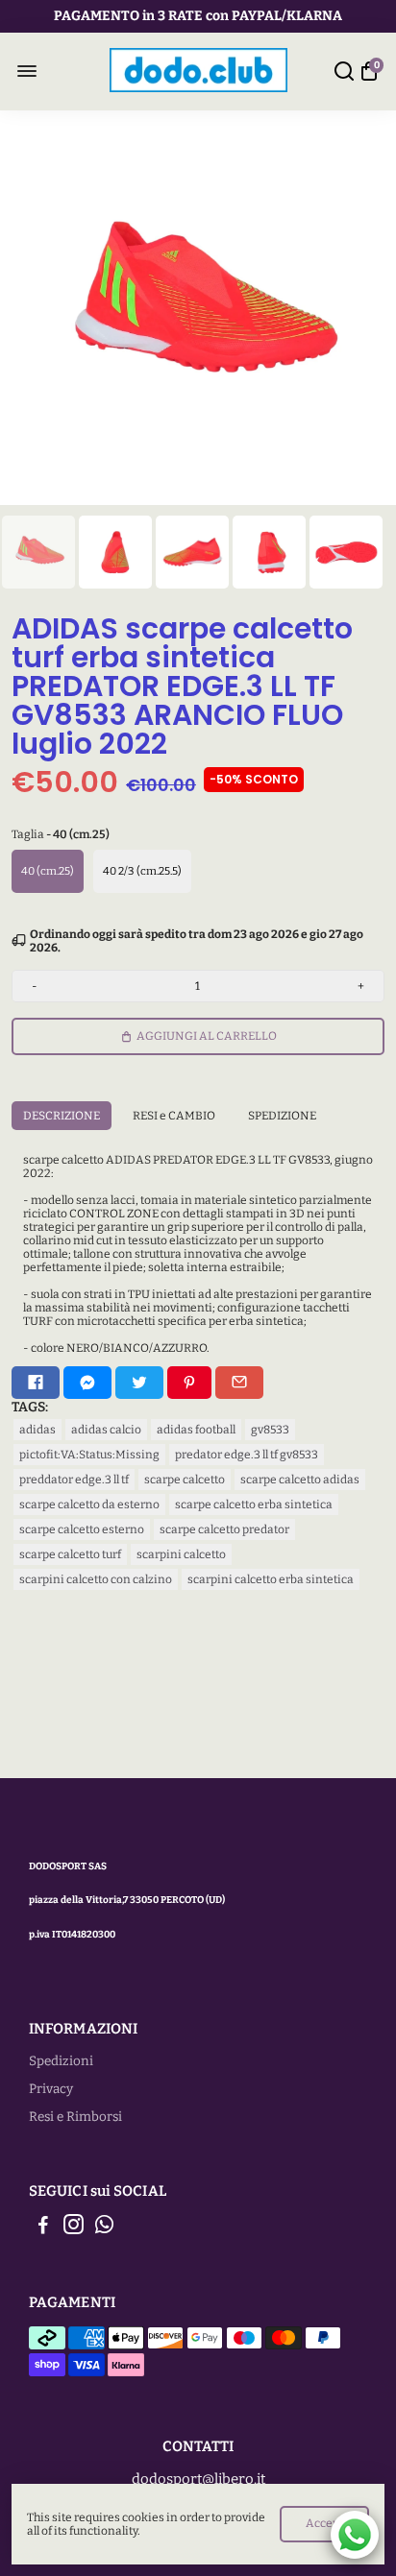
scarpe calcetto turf (70, 1554)
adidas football (196, 1430)
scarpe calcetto (185, 1480)
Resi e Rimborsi (75, 2117)
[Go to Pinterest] (189, 1383)
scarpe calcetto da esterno (89, 1505)
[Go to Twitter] (139, 1383)
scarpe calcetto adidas (300, 1480)
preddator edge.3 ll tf (74, 1480)
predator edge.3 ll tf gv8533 (247, 1455)
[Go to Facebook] (36, 1383)
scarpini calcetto (181, 1554)
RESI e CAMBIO (174, 1116)
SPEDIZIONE (282, 1116)
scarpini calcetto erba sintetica (271, 1579)
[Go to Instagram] (74, 2227)
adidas (37, 1430)
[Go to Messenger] (87, 1383)
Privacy (51, 2089)
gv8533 (270, 1430)
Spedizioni (61, 2061)
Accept (324, 2523)
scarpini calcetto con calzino (96, 1579)
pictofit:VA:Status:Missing (89, 1455)
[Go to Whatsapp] (104, 2227)
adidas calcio (106, 1430)
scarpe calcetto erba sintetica (254, 1505)
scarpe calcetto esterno (82, 1529)
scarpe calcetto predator (224, 1529)
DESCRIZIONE (62, 1116)
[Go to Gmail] (239, 1383)
